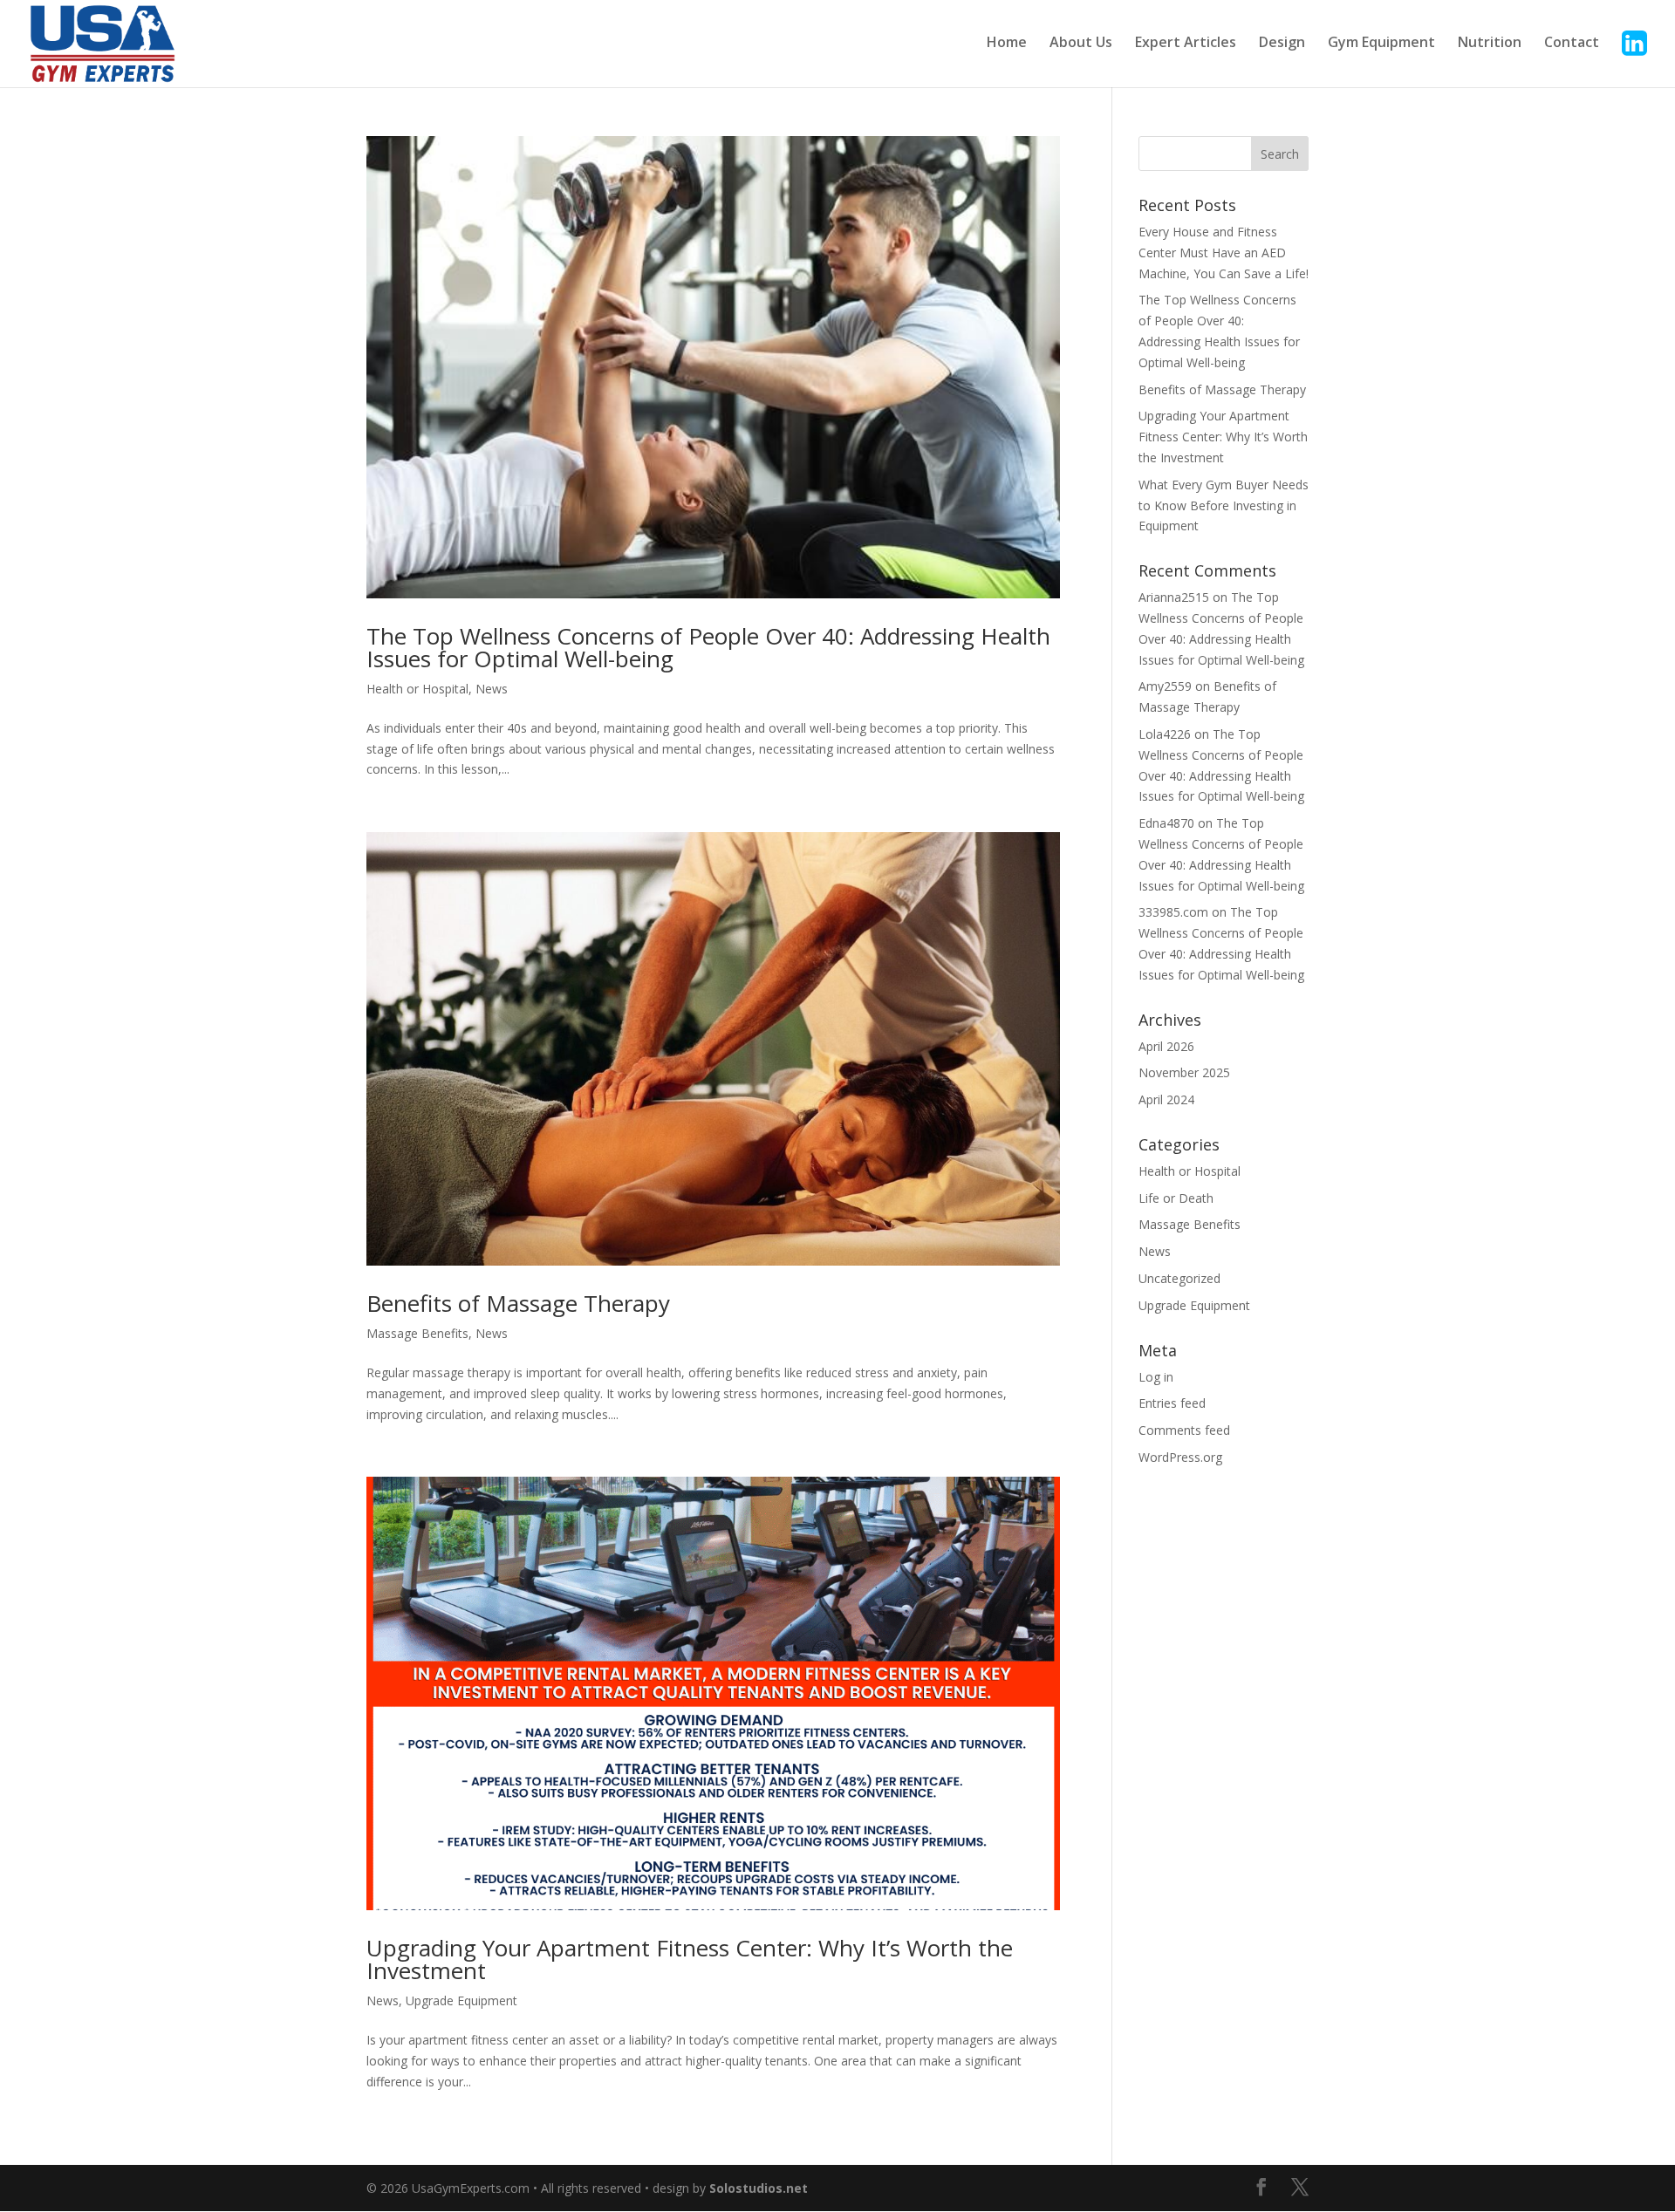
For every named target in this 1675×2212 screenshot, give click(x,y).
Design (1282, 44)
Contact (1572, 44)
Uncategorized (1179, 1278)
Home (1007, 44)
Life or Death (1176, 1198)
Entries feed (1172, 1403)
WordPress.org (1180, 1457)
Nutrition (1490, 44)
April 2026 (1166, 1046)
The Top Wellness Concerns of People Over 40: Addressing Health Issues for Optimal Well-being (708, 647)
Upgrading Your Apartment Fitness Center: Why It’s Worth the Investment (690, 1959)
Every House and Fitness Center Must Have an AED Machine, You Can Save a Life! (1224, 253)
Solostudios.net (759, 2188)
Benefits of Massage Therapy (518, 1303)
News (492, 689)
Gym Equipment (1381, 44)
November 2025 (1184, 1072)
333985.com (1173, 912)
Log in (1156, 1377)
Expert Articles (1186, 44)
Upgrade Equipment (461, 2000)
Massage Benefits (417, 1333)
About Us (1081, 44)
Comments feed (1184, 1430)
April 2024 (1166, 1099)
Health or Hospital (417, 689)
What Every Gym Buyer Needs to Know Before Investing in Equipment (1224, 505)
